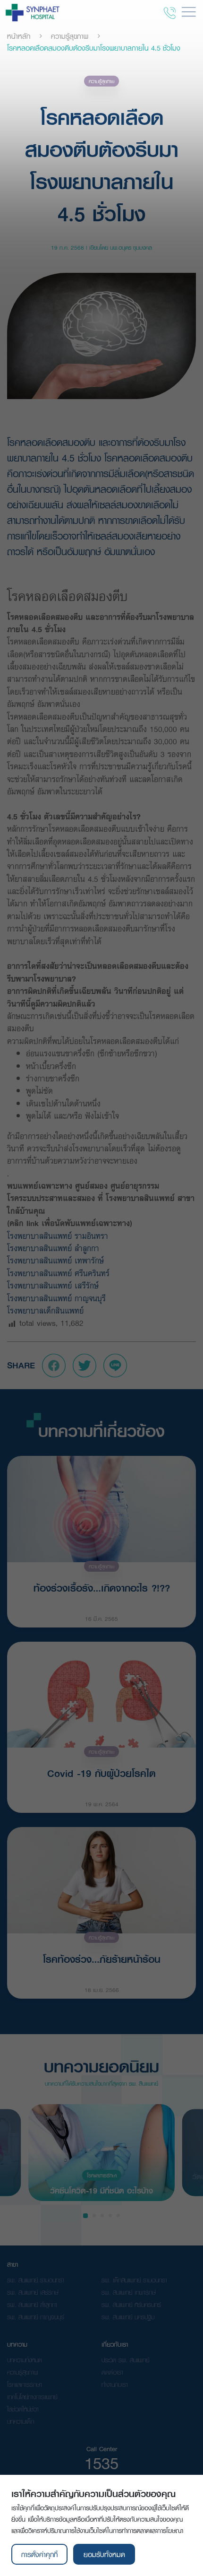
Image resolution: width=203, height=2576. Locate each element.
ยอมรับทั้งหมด (104, 2554)
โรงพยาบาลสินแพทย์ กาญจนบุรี (56, 1298)
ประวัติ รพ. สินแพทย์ (125, 2360)
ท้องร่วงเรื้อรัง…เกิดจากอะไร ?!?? (102, 1588)
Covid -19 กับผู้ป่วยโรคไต (101, 1773)
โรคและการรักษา (102, 2175)
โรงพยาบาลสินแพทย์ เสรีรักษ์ (53, 1285)
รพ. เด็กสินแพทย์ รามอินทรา (134, 2280)
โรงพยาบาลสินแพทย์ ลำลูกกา (56, 1248)
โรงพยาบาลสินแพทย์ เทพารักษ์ (58, 1260)
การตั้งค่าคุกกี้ (39, 2554)
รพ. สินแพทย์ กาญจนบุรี (36, 2317)
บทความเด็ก (21, 2421)
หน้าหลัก (19, 36)
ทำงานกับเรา (115, 2385)
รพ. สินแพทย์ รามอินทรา (36, 2280)
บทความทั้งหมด (25, 2360)
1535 (101, 2463)
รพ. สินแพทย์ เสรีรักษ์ (33, 2292)
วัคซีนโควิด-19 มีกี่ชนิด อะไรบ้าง (101, 2190)
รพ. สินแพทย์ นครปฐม (128, 2317)
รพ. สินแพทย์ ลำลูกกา (32, 2305)
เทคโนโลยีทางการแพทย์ (32, 2397)
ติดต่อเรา (112, 2372)
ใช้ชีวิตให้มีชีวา (23, 2409)
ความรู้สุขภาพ (70, 36)
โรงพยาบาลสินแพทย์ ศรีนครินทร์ (61, 1273)
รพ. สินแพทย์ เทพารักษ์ (129, 2292)
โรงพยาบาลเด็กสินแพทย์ (47, 1310)
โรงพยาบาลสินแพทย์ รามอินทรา (59, 1236)
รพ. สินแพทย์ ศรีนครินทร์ (131, 2305)
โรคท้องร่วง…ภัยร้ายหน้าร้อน (102, 1959)
